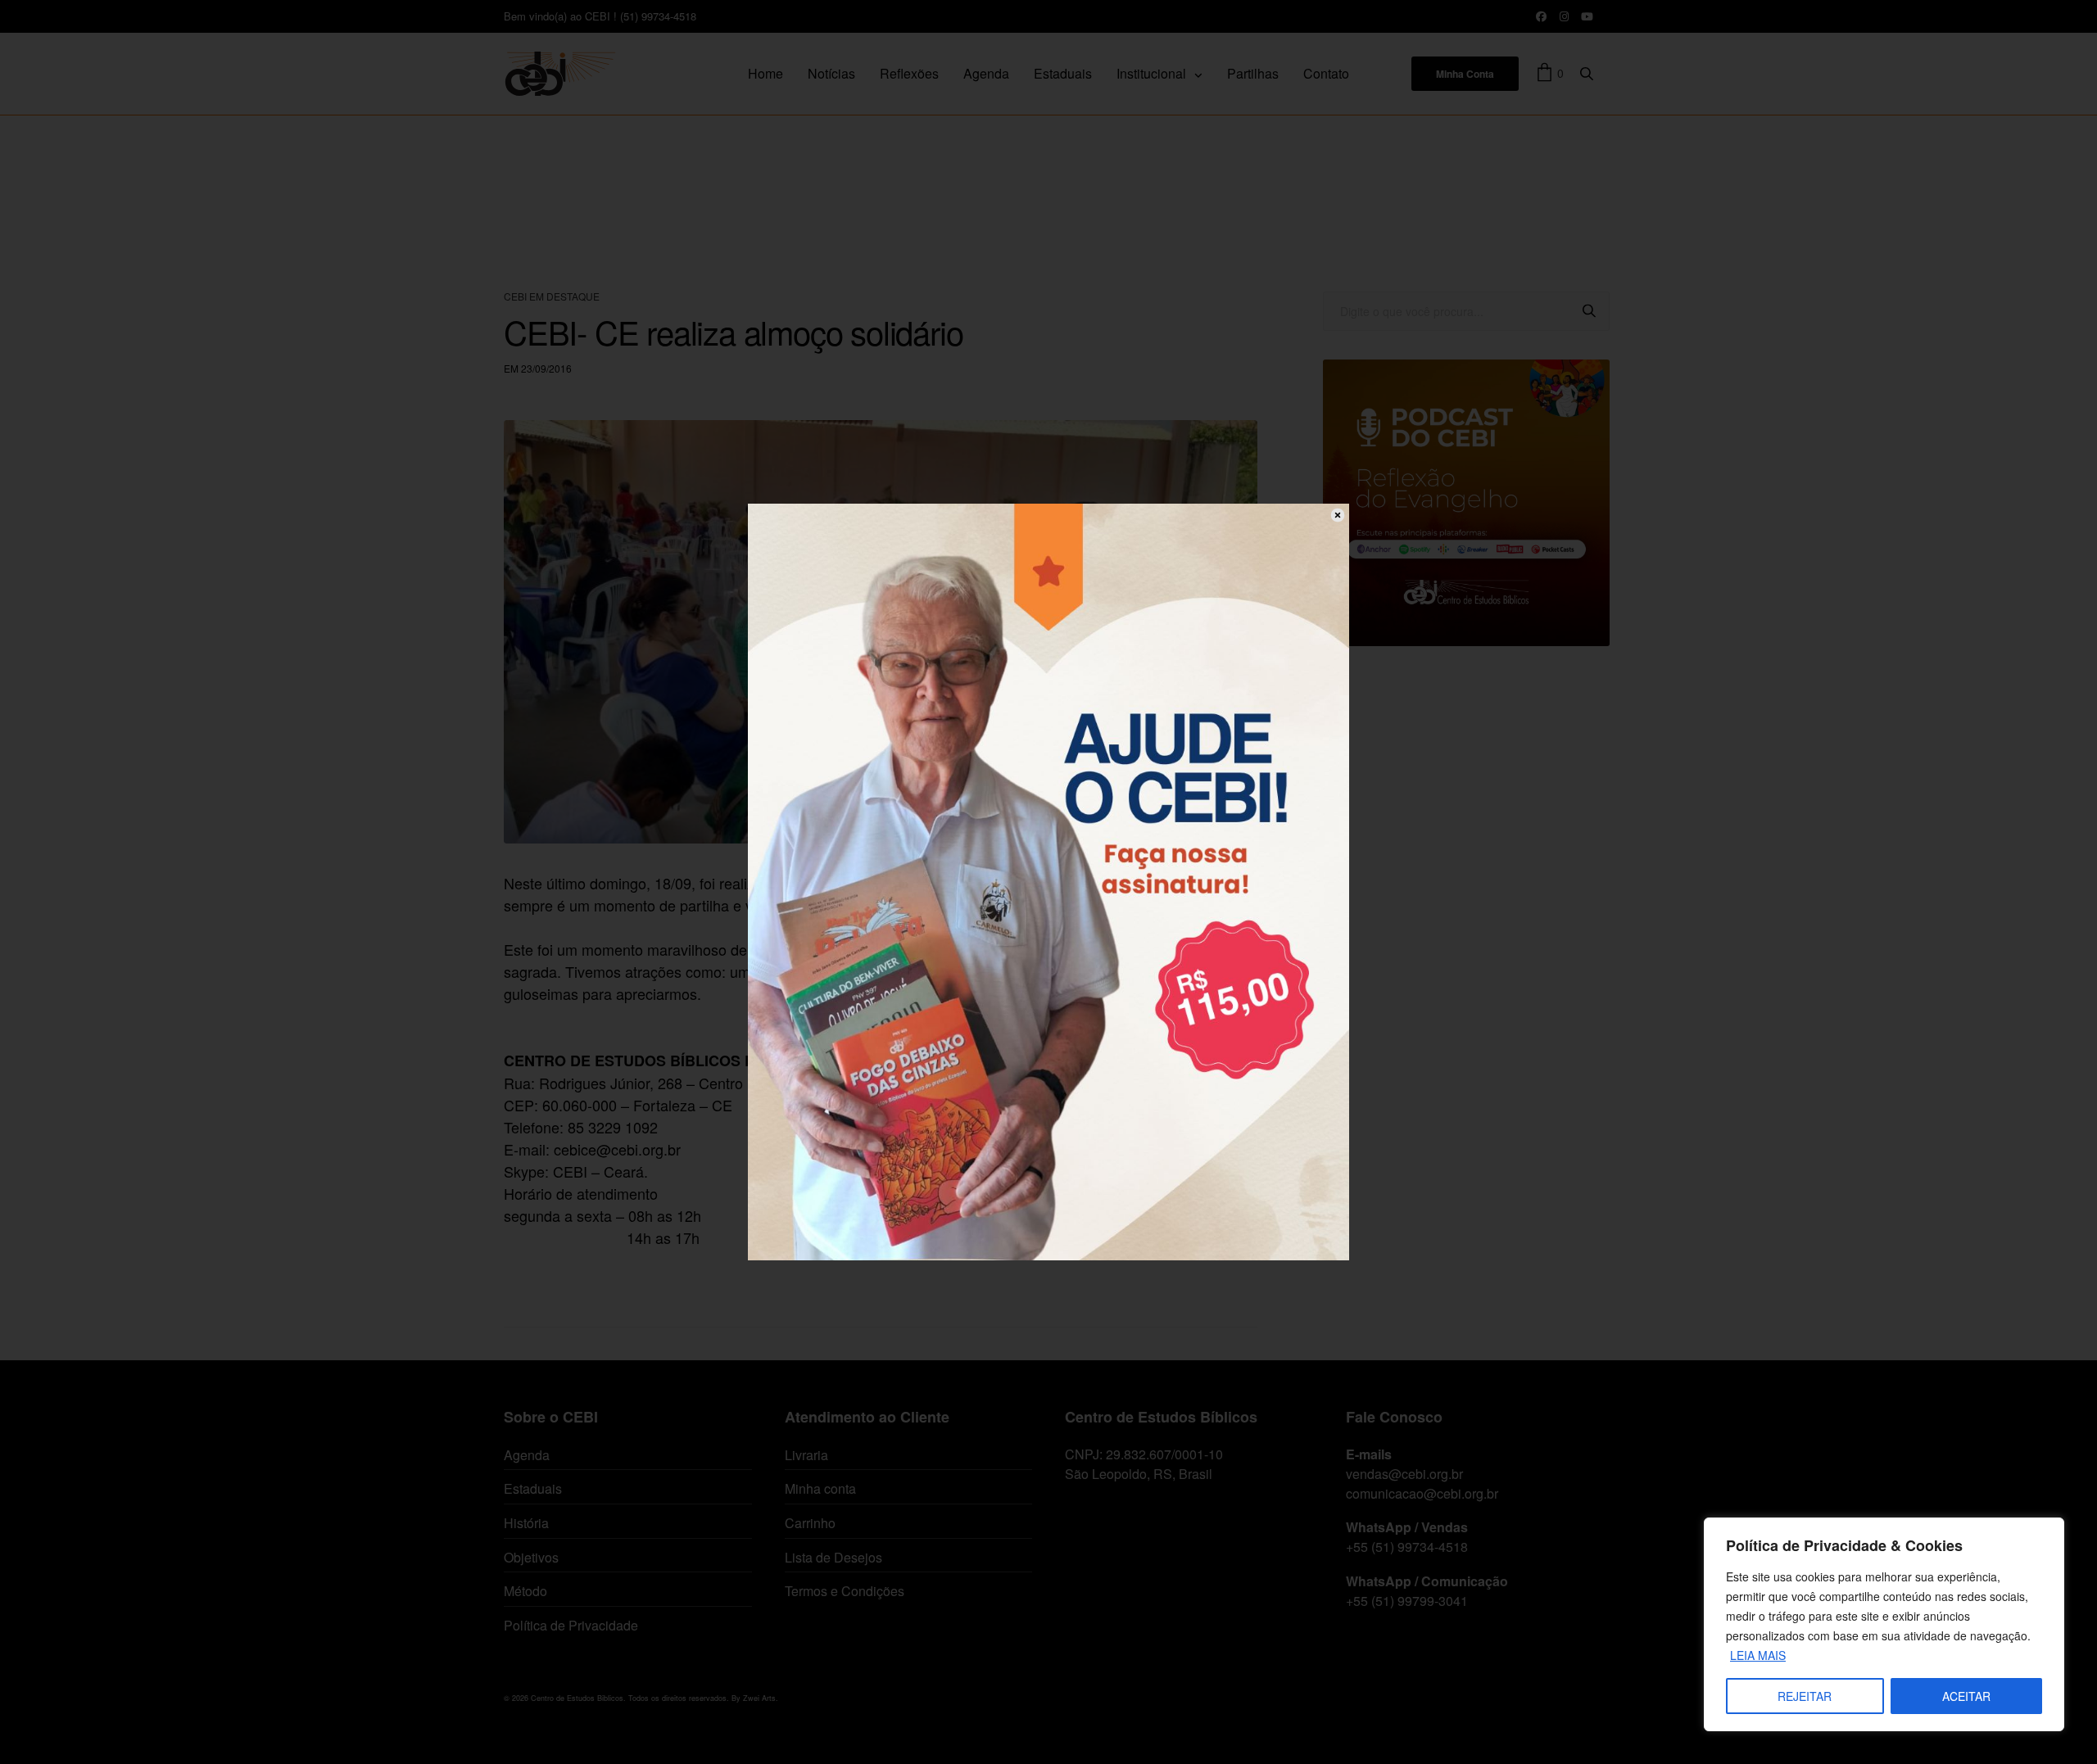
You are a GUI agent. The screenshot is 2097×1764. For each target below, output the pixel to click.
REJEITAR (1805, 1696)
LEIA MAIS (1758, 1655)
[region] (1884, 1624)
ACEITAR (1966, 1696)
